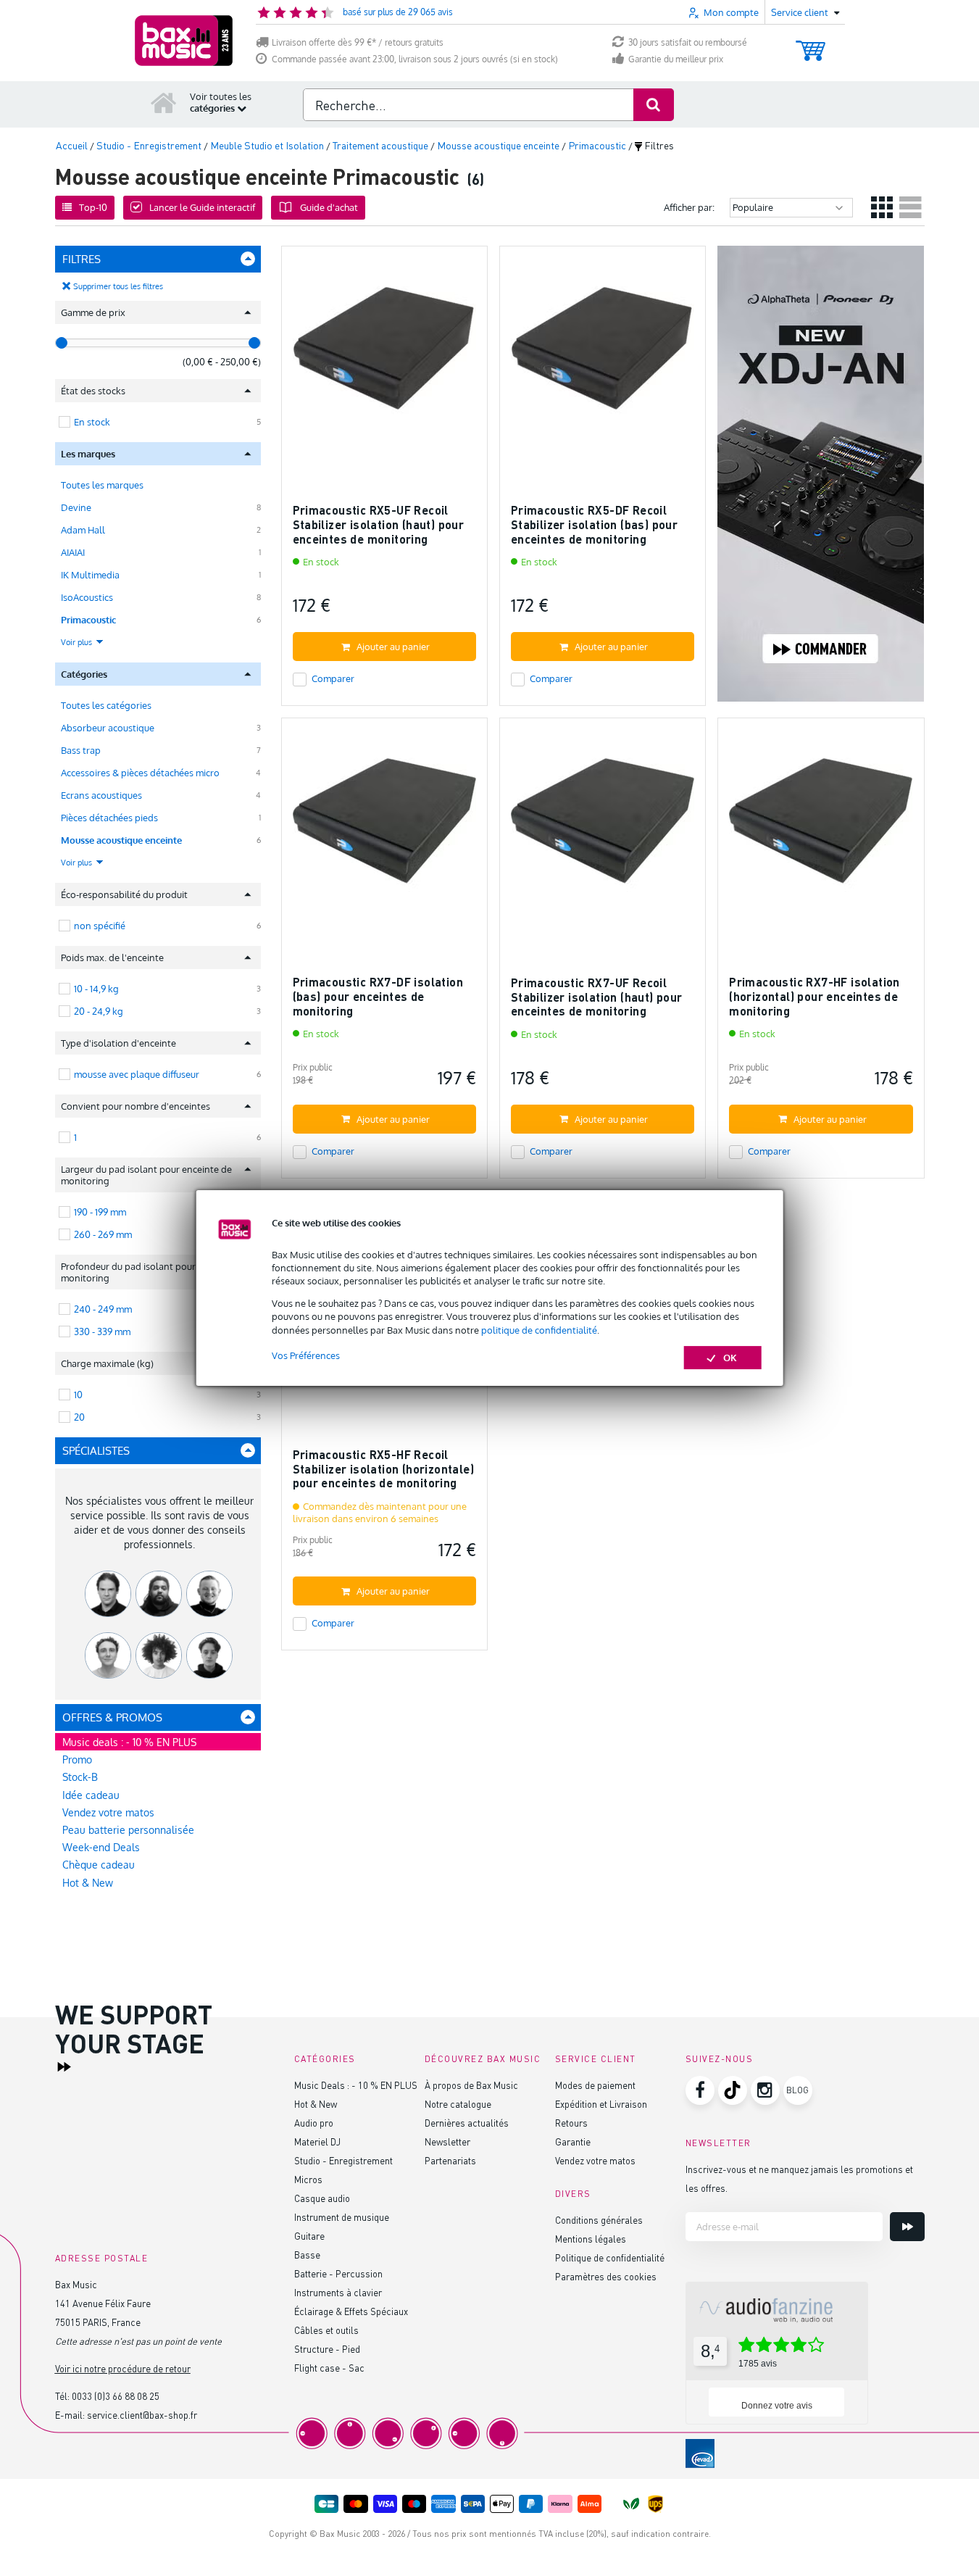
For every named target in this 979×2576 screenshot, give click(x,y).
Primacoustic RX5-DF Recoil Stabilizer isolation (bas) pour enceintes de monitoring (594, 524)
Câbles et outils (326, 2330)
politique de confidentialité (539, 1330)
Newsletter (447, 2141)
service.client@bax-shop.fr (142, 2415)
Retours (571, 2123)
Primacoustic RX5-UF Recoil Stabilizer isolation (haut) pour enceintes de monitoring (379, 524)
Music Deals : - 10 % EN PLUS (356, 2085)
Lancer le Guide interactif (202, 207)
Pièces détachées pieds (109, 818)
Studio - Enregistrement (343, 2160)
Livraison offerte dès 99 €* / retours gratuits (358, 42)
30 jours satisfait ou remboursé (688, 42)
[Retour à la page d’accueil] (164, 102)
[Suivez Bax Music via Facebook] (700, 2090)
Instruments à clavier (338, 2292)
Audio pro (314, 2123)
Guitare (309, 2236)
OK (730, 1358)
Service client (596, 2059)
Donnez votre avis (777, 2406)
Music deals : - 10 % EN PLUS (129, 1742)
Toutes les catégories (106, 705)
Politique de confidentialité (610, 2257)
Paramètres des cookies (606, 2276)
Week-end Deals (101, 1847)
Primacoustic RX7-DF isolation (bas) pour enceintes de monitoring (378, 996)
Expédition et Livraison (601, 2104)
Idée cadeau (91, 1795)
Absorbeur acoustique (108, 728)
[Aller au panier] (811, 44)
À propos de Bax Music (471, 2085)
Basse (307, 2255)
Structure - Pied (327, 2349)
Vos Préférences (306, 1355)
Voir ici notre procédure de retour (123, 2368)
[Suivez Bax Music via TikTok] (733, 2090)
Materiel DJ (317, 2141)
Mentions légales (591, 2239)
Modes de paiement (595, 2085)
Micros (308, 2179)
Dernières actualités (467, 2123)
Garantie (573, 2141)
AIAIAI (73, 552)
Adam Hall (83, 530)
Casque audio (322, 2198)
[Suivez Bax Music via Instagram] (765, 2090)
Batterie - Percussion (338, 2273)
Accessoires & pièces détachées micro (140, 773)
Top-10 (93, 207)
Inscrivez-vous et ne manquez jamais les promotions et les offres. (799, 2178)
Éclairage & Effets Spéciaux (351, 2311)
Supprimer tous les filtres (118, 286)
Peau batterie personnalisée (128, 1830)
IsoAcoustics (87, 597)
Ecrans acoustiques (101, 795)
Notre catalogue (458, 2104)
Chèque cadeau (99, 1865)
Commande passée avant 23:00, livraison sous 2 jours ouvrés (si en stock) (415, 59)
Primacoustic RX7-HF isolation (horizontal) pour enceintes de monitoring (815, 996)
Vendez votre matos (108, 1812)
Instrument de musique (342, 2217)
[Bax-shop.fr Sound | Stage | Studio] (184, 41)
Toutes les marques (102, 485)
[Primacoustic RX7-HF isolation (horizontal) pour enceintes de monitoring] (821, 827)
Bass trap (81, 750)
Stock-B (80, 1777)
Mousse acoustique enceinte (121, 840)
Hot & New (88, 1883)
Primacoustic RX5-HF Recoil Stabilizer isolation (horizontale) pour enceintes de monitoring (384, 1468)
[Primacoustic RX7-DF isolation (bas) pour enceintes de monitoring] (384, 827)
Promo (77, 1759)
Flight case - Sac (329, 2368)
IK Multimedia (90, 575)
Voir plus (78, 642)
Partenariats (450, 2160)
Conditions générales (599, 2220)
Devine (76, 507)
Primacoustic (88, 620)
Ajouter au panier (393, 647)
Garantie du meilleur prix (676, 59)
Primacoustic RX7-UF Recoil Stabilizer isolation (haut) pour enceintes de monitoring (597, 997)
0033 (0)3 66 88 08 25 (116, 2396)
